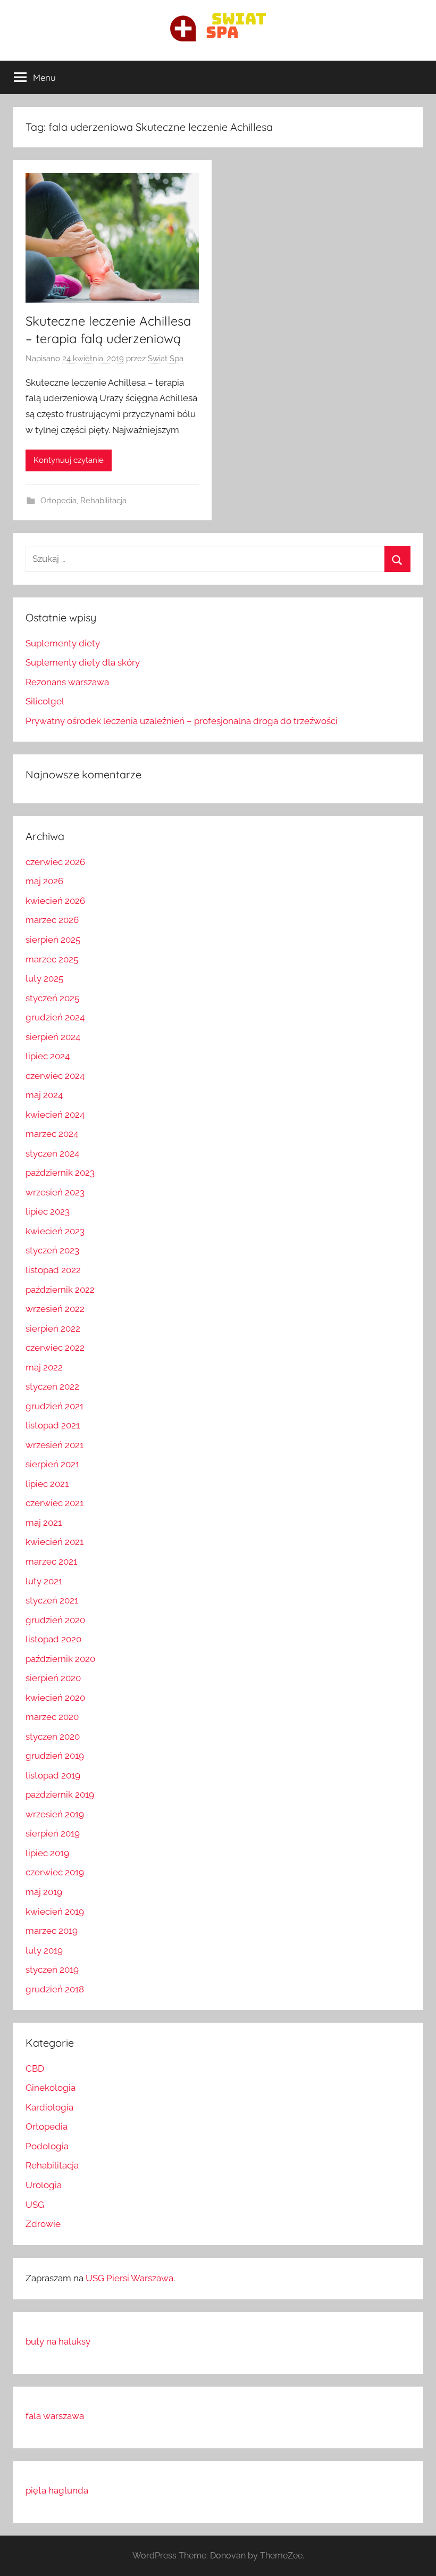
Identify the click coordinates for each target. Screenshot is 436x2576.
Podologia (47, 2146)
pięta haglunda (57, 2490)
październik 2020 (60, 1659)
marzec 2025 (52, 959)
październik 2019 (60, 1794)
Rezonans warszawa (67, 682)
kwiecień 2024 (55, 1115)
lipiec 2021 (47, 1484)
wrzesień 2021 (54, 1445)
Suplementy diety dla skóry (83, 662)
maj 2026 (44, 881)
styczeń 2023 (52, 1250)
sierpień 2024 (53, 1037)
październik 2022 (60, 1290)
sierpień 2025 (53, 940)
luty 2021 (44, 1581)
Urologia (44, 2185)
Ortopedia (58, 501)
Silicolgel (45, 701)
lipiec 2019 (47, 1853)
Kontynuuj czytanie (69, 460)
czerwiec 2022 (55, 1348)
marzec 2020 (52, 1717)
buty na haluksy (58, 2341)
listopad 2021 (53, 1425)
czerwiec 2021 (54, 1503)
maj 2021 (44, 1523)
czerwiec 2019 (55, 1872)
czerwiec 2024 (55, 1076)
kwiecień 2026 (55, 901)
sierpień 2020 (53, 1678)
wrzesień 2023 (55, 1192)
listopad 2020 (53, 1639)
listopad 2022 (53, 1270)
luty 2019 (44, 1950)
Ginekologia (51, 2088)
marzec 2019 (52, 1931)
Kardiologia (49, 2107)
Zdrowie (43, 2224)
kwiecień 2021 (54, 1542)
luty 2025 (44, 978)
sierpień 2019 (53, 1833)
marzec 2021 (51, 1561)
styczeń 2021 (52, 1600)
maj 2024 (44, 1095)
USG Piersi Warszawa (129, 2278)
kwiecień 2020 (55, 1698)
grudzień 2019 (55, 1756)
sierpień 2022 (53, 1328)
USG (35, 2205)
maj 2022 (44, 1367)
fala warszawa (55, 2416)
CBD (35, 2068)
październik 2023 (60, 1173)
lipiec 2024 (48, 1056)
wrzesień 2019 (55, 1814)
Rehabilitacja (103, 501)
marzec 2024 (52, 1134)
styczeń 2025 (52, 998)
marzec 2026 (52, 920)
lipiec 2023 (48, 1211)
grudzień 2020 (55, 1620)
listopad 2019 (53, 1775)
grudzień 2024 (55, 1017)
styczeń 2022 (52, 1386)
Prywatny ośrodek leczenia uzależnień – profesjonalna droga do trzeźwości (182, 721)
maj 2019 (44, 1892)
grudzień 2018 (55, 1989)
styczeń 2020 (53, 1736)
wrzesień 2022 (55, 1309)
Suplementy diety (63, 643)
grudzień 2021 (54, 1406)
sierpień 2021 (52, 1464)
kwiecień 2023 (55, 1231)
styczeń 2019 (52, 1970)
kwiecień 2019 (55, 1912)
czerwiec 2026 (55, 862)
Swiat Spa (166, 359)
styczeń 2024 (52, 1153)
